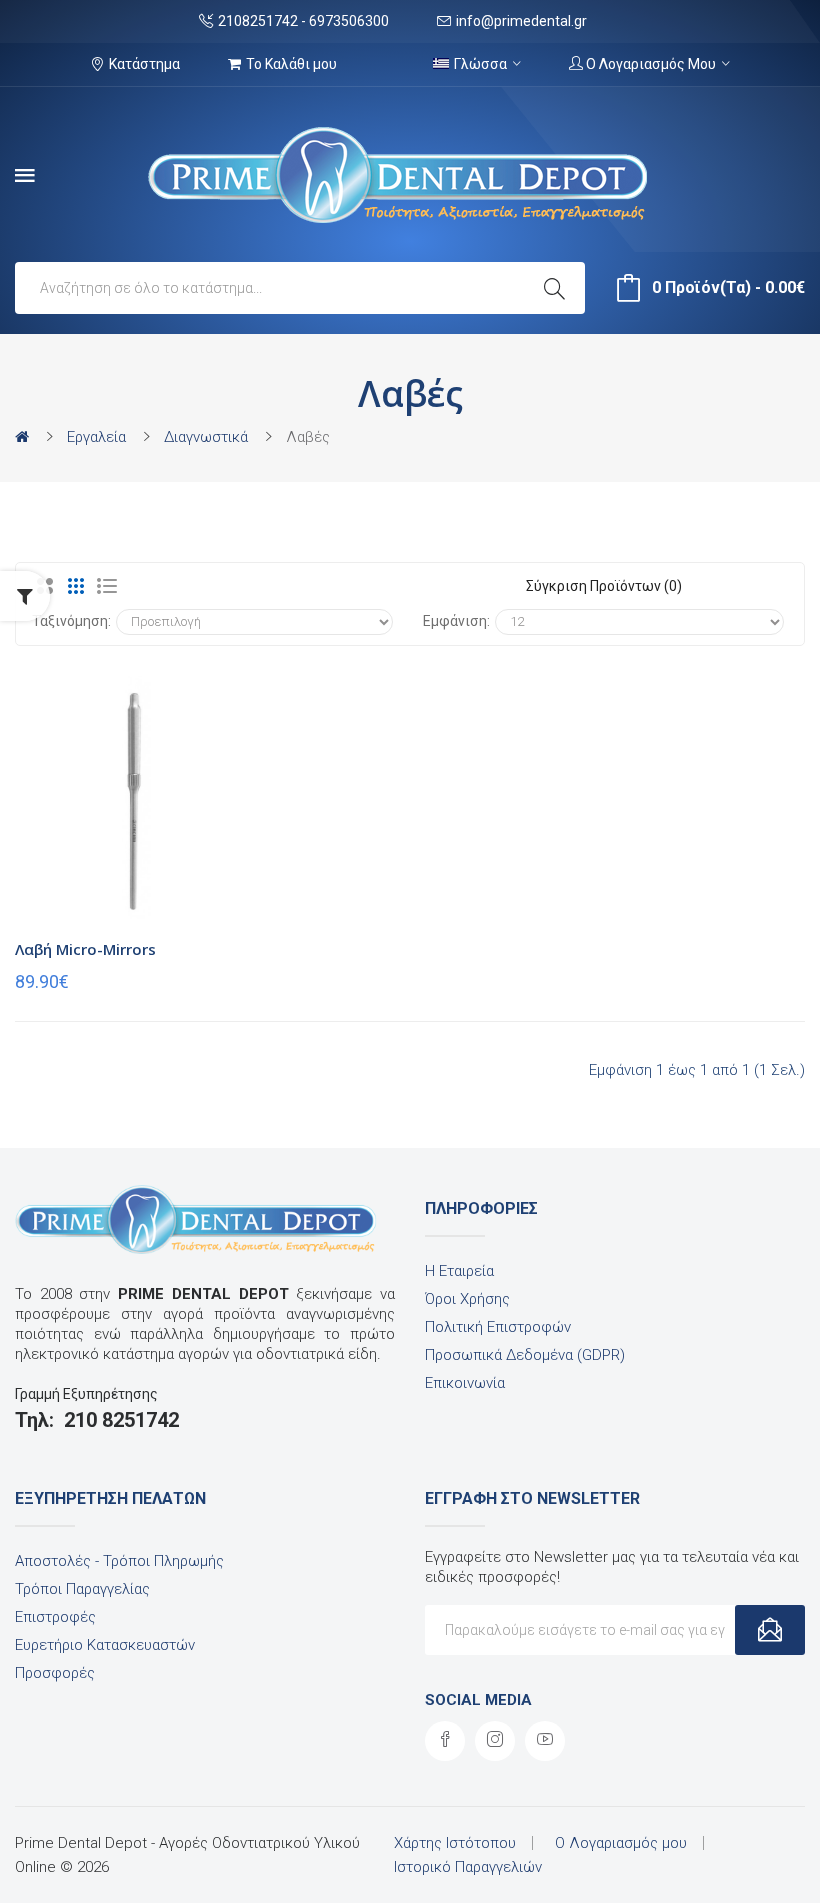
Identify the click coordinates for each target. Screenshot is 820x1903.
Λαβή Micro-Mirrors (85, 949)
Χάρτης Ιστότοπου (455, 1843)
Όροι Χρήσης (467, 1299)
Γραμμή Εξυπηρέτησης (86, 1394)
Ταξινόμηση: (71, 621)
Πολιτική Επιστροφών (498, 1327)
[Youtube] (545, 1741)
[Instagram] (495, 1741)
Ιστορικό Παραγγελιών (468, 1867)
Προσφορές (55, 1673)
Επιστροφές (55, 1617)
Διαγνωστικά (206, 437)
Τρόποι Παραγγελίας (82, 1589)
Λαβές (308, 437)
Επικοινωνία (465, 1383)
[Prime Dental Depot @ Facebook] (445, 1741)
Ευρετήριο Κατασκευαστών (105, 1645)
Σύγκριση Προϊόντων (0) (604, 586)
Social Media (478, 1700)
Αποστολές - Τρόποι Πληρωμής (119, 1561)
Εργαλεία (96, 437)
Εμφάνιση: (456, 621)
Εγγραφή (770, 1630)
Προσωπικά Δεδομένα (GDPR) (525, 1355)
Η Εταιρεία (459, 1271)
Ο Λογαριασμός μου (621, 1843)
